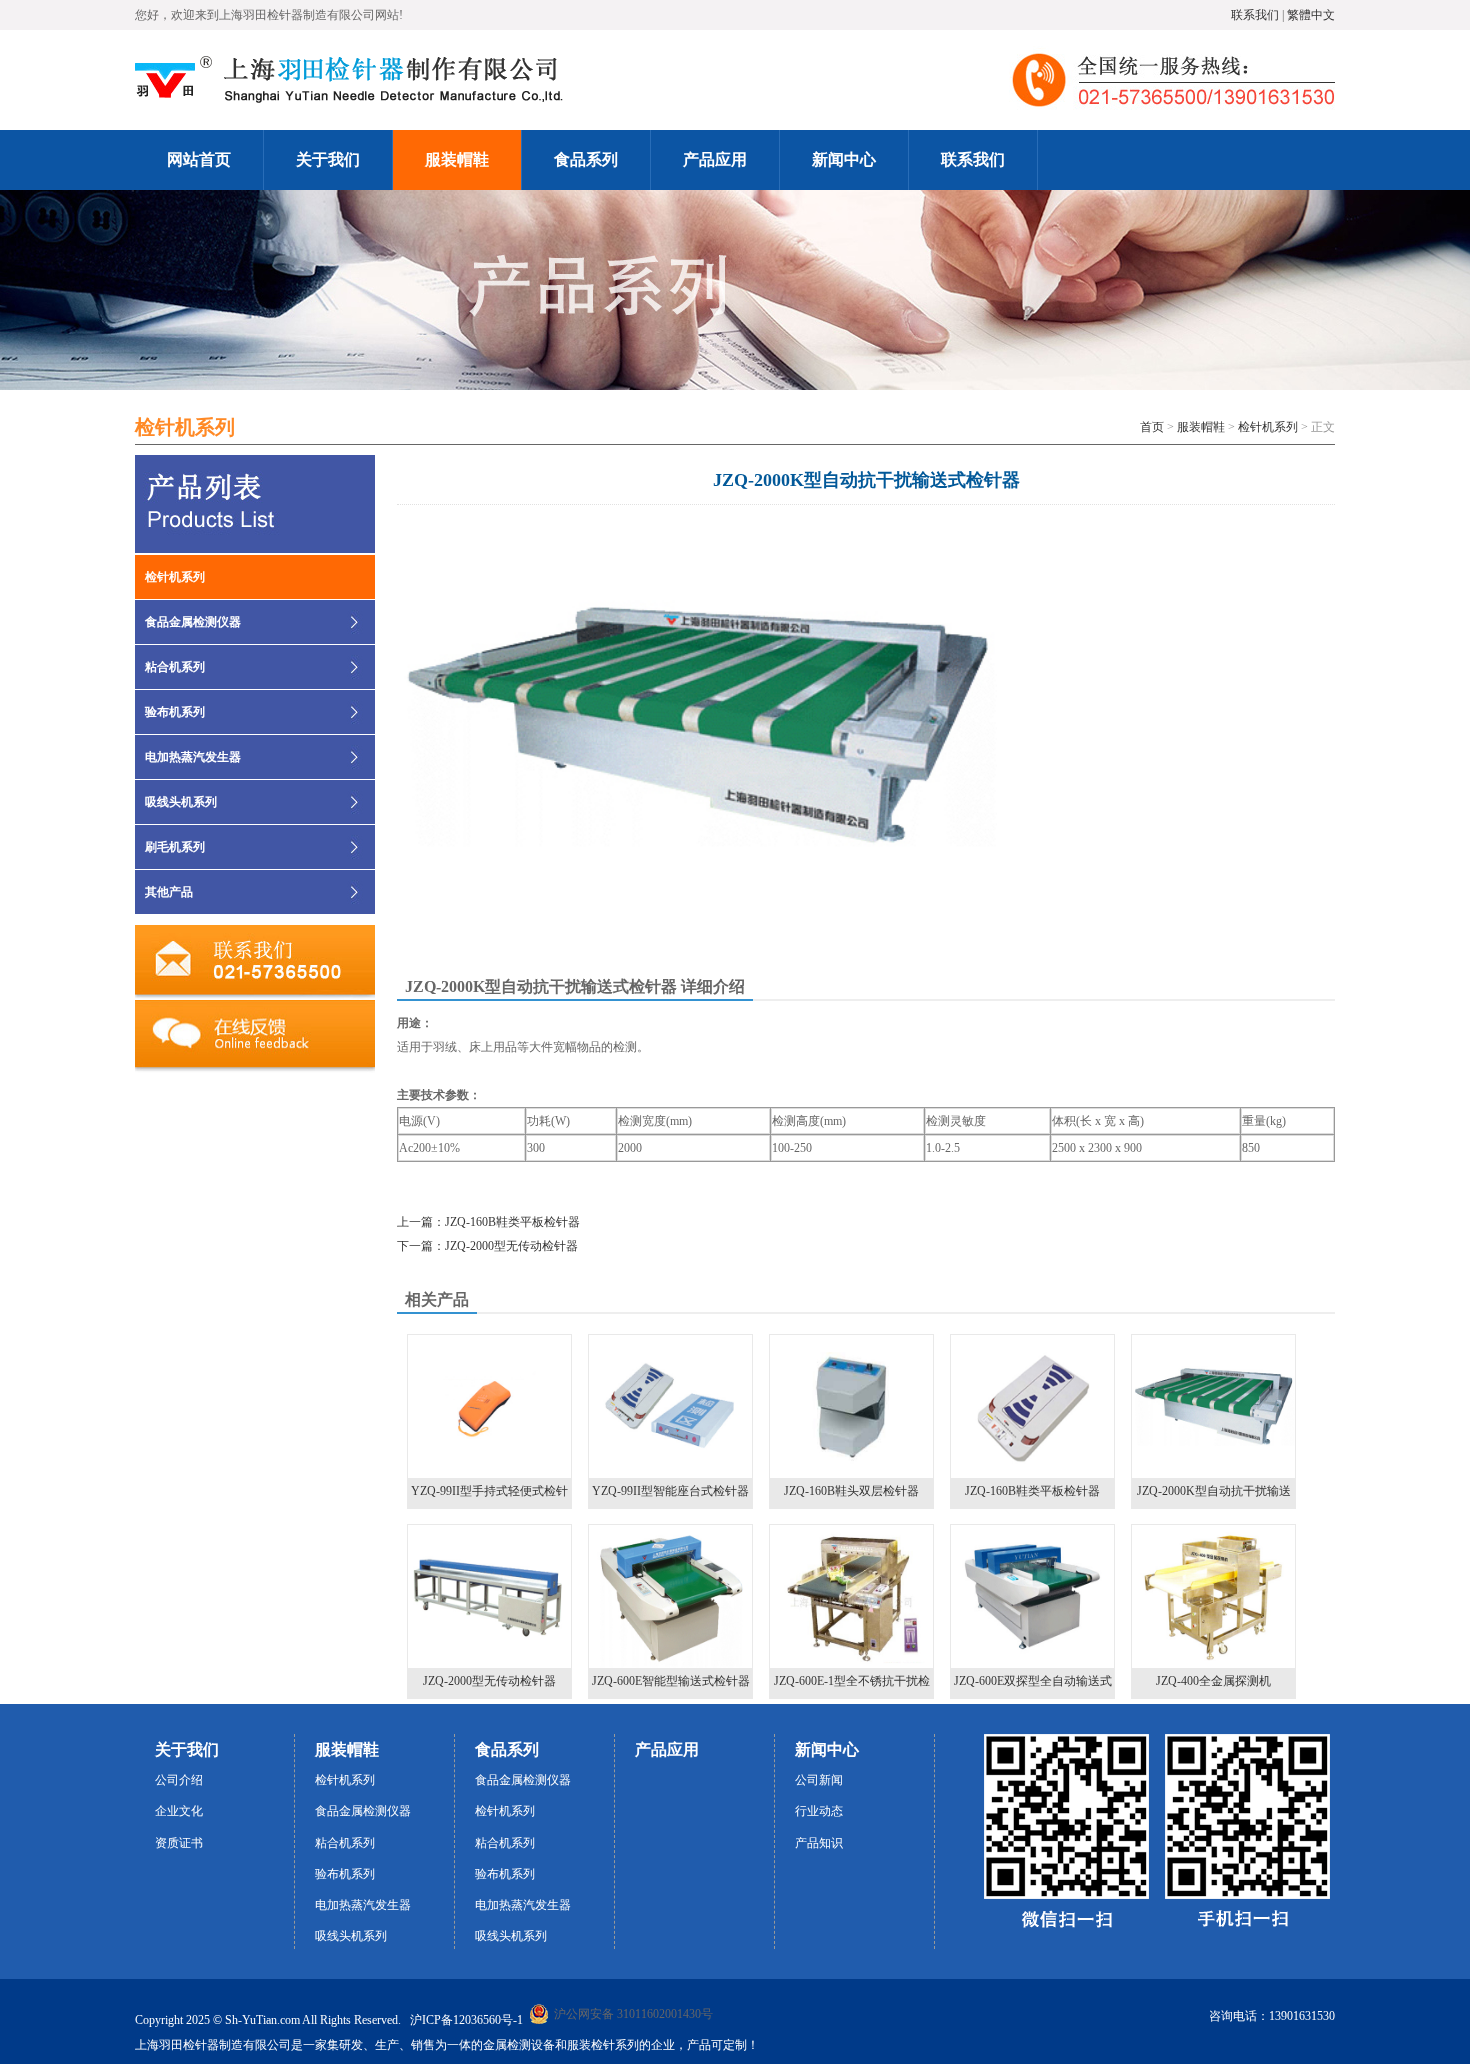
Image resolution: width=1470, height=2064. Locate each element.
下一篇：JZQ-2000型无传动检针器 (487, 1246)
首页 (1152, 427)
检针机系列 (1268, 427)
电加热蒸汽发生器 (193, 757)
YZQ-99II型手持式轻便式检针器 (489, 1496)
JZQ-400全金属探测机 (1213, 1681)
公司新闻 (819, 1780)
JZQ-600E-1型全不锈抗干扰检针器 (852, 1686)
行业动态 (819, 1811)
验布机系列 (175, 712)
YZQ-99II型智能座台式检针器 (670, 1491)
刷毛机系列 (175, 847)
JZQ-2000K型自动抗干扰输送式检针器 (1214, 1496)
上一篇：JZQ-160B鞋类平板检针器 (488, 1222)
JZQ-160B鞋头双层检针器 (851, 1491)
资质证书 (179, 1843)
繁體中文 (1311, 15)
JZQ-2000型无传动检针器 (489, 1681)
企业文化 (179, 1811)
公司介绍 (179, 1780)
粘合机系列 (175, 667)
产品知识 (819, 1843)
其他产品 (169, 892)
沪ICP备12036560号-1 (466, 2020)
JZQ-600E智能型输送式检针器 (671, 1681)
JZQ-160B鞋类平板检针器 (1032, 1491)
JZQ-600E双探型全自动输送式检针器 (1033, 1686)
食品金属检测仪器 (193, 622)
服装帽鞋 (1201, 427)
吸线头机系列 (181, 802)
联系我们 (1255, 15)
